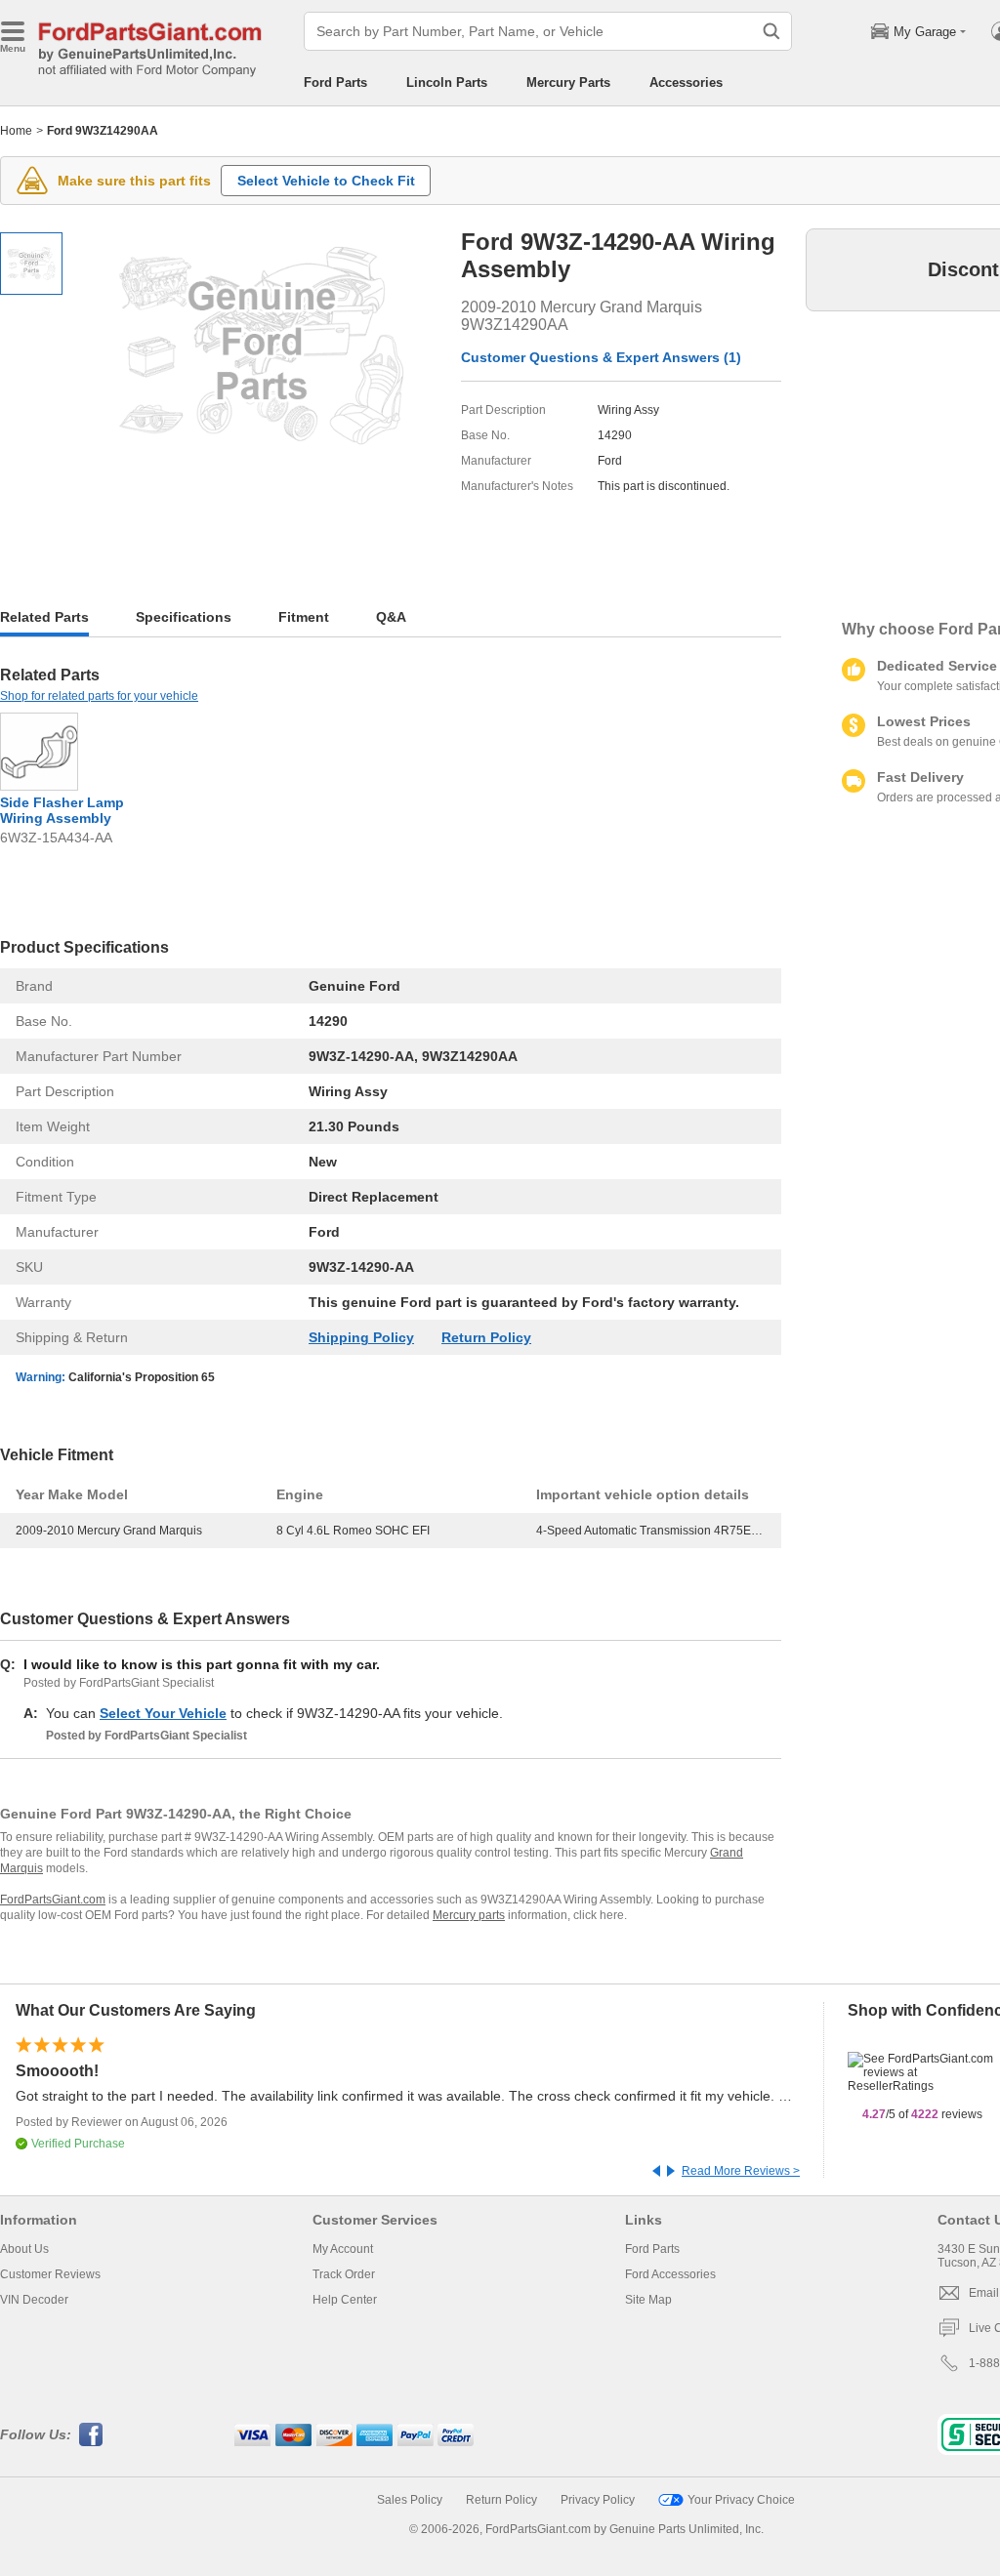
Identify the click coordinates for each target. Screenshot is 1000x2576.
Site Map (648, 2300)
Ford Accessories (670, 2274)
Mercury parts (469, 1915)
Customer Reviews (50, 2274)
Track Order (344, 2274)
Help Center (345, 2300)
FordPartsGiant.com (53, 1900)
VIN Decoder (34, 2300)
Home (16, 131)
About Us (24, 2249)
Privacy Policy (598, 2500)
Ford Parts (335, 82)
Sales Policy (410, 2500)
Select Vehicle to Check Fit (326, 181)
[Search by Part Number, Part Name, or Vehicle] (771, 31)
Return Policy (486, 1337)
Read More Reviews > (741, 2171)
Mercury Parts (568, 82)
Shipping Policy (361, 1337)
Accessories (686, 82)
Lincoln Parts (447, 82)
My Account (343, 2249)
